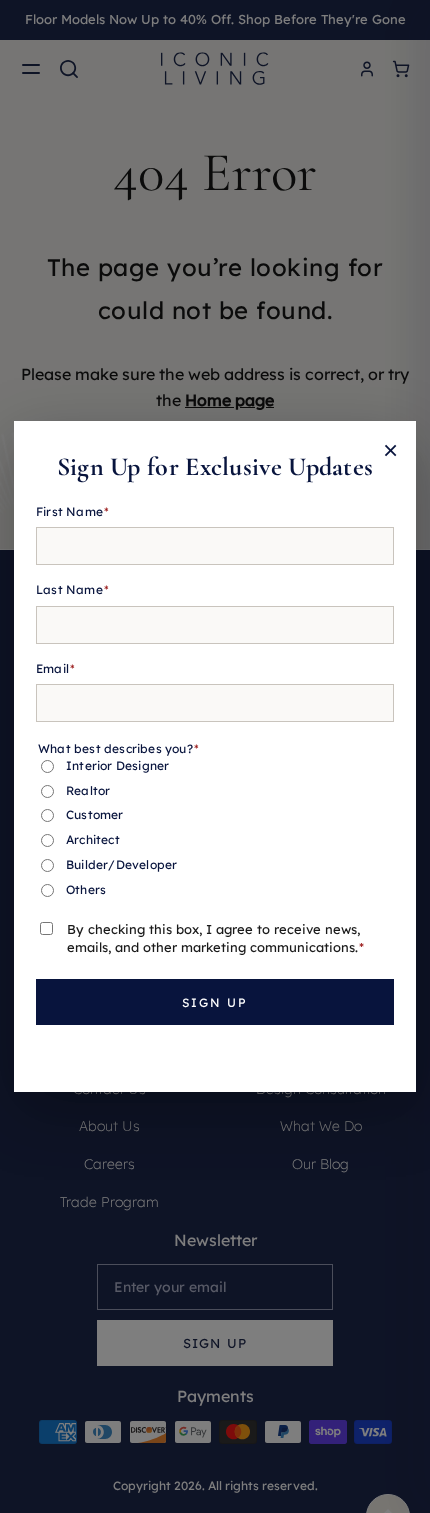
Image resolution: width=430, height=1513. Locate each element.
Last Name (72, 589)
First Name (72, 511)
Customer (95, 814)
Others (86, 889)
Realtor (88, 790)
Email (55, 668)
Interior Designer (117, 765)
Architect (93, 839)
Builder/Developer (121, 864)
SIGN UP (215, 1002)
